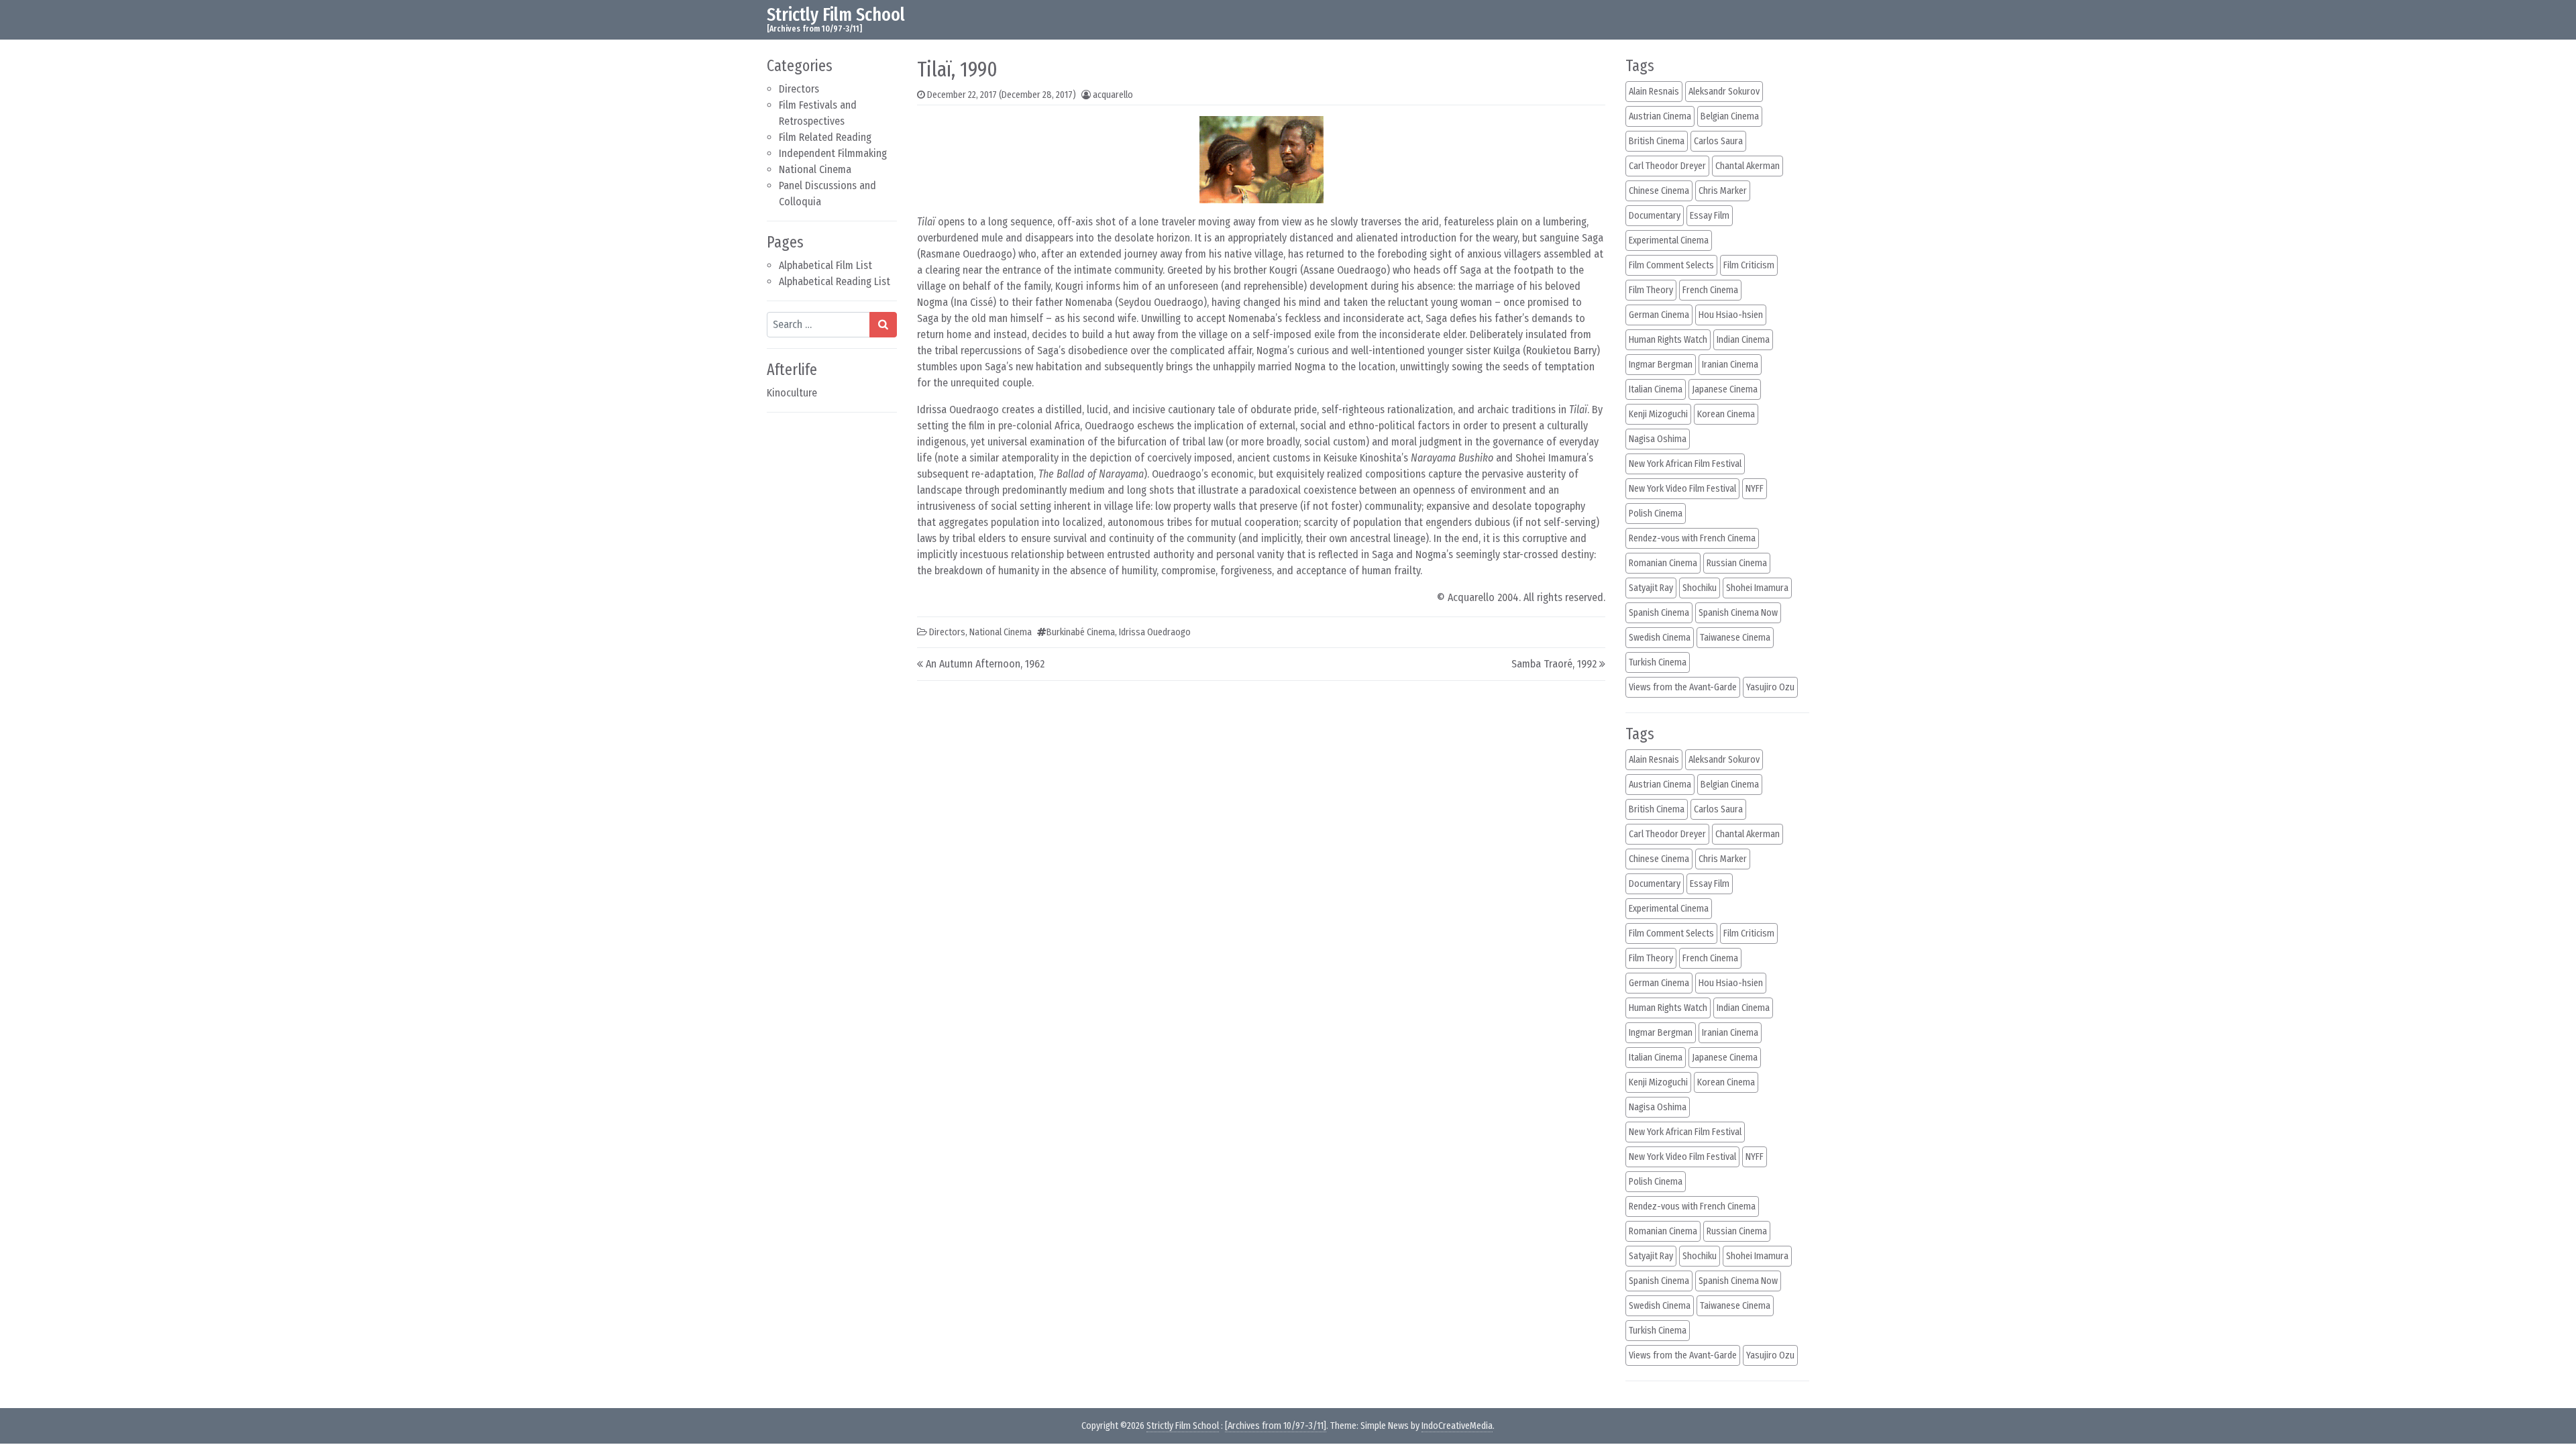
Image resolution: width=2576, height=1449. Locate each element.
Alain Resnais (1654, 92)
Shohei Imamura (1757, 588)
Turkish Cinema (1658, 662)
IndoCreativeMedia (1457, 1426)
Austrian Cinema (1660, 116)
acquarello (1113, 95)
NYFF (1755, 489)
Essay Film (1710, 216)
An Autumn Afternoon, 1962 (985, 664)
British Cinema (1657, 141)
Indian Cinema (1743, 340)
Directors (799, 89)
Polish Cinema (1656, 514)
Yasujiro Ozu (1770, 687)
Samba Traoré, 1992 (1554, 664)
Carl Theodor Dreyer (1667, 166)
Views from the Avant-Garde (1683, 687)
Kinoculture (792, 393)
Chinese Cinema (1659, 191)
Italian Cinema (1656, 389)
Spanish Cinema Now (1738, 613)
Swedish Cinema (1660, 638)
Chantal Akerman (1748, 166)
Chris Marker (1723, 191)
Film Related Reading (825, 137)
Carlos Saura (1718, 141)
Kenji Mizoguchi (1658, 414)
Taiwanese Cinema (1735, 638)
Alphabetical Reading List (835, 281)
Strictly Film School (836, 14)
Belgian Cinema (1730, 116)
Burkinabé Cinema (1081, 632)
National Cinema (815, 169)
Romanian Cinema (1663, 563)
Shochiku (1700, 588)
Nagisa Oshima (1658, 439)
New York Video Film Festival (1682, 489)
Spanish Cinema (1659, 613)
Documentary (1655, 216)
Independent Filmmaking (833, 153)
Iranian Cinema (1730, 365)
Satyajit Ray (1651, 588)
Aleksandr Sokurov (1724, 92)
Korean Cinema (1726, 414)
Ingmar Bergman (1661, 365)
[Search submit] (883, 325)
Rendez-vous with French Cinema (1692, 538)
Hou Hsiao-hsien (1731, 315)
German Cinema (1659, 315)
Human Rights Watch (1668, 340)
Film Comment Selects (1671, 265)
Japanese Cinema (1725, 389)
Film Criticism (1749, 265)
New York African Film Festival (1685, 464)
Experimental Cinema (1669, 240)
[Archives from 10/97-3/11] (1276, 1426)
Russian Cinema (1737, 563)
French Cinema (1710, 290)
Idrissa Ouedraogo (1155, 632)
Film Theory (1651, 290)
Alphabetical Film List (825, 265)
